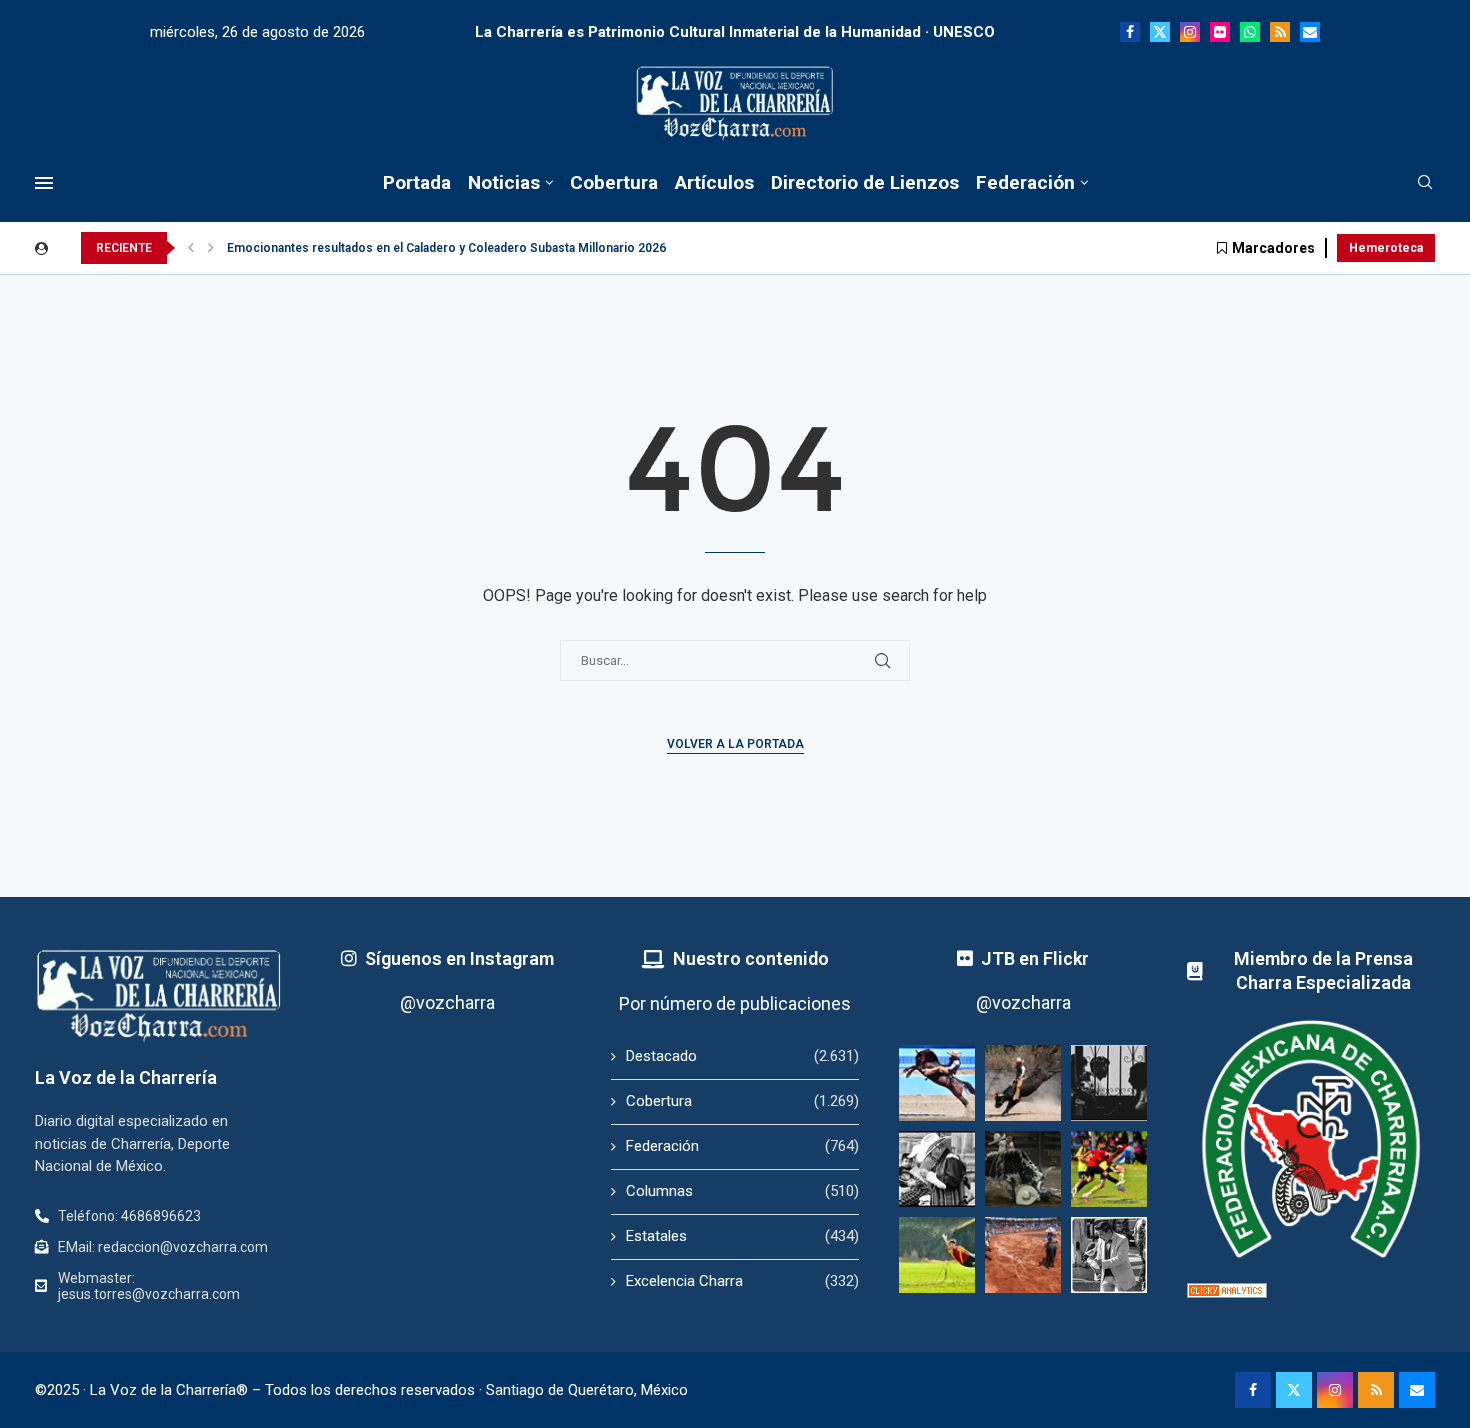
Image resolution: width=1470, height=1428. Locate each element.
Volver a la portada (735, 744)
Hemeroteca (1386, 248)
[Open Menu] (44, 183)
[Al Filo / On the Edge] (1023, 1169)
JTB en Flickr (1035, 958)
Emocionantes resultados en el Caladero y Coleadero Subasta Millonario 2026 (446, 248)
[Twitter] (1160, 32)
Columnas (742, 1191)
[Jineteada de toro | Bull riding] (1023, 1083)
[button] (191, 248)
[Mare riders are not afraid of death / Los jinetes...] (937, 1083)
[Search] (1425, 183)
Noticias (504, 182)
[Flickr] (1220, 32)
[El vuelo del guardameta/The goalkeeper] (937, 1255)
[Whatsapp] (1250, 32)
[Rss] (1280, 32)
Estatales (742, 1236)
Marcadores (1273, 248)
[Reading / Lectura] (937, 1169)
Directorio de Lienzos (865, 182)
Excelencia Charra (742, 1281)
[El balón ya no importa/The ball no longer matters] (1109, 1169)
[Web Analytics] (1227, 1292)
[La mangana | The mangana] (1023, 1255)
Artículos (714, 182)
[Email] (1310, 32)
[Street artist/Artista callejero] (1109, 1255)
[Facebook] (1130, 32)
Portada (417, 182)
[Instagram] (1190, 32)
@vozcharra (447, 1002)
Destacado (742, 1056)
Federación (1025, 182)
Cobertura (614, 182)
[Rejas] (1109, 1083)
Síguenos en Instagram (459, 958)
